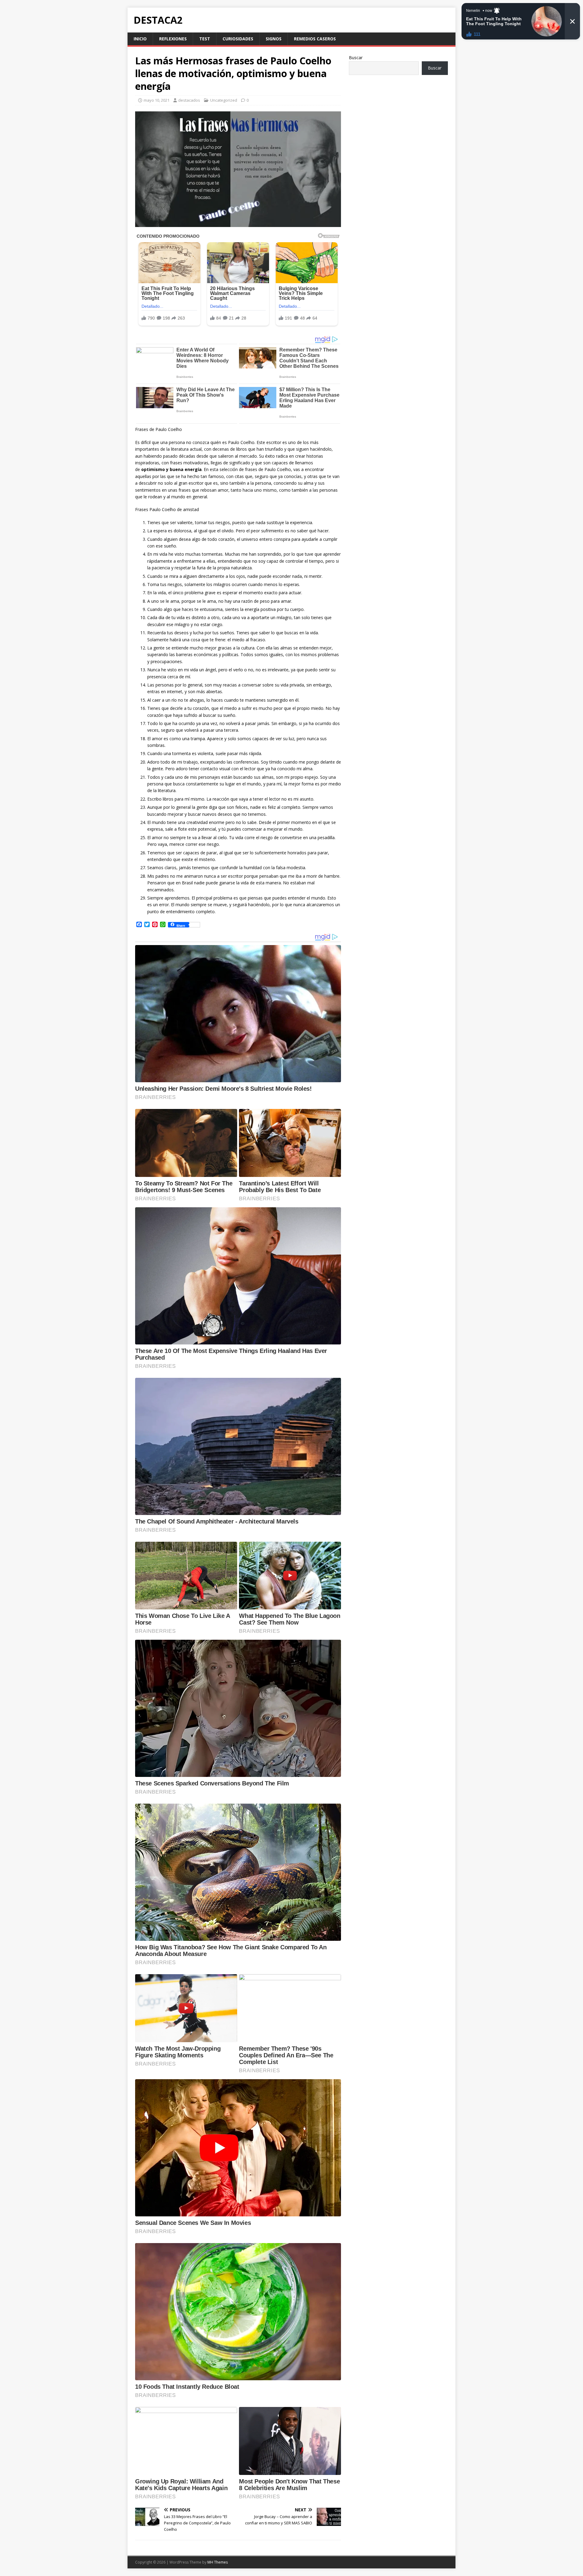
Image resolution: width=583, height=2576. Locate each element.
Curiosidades (238, 39)
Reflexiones (173, 39)
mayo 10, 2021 (157, 100)
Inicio (140, 39)
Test (205, 39)
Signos (274, 39)
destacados (189, 100)
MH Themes (218, 2562)
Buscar (356, 58)
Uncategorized (224, 100)
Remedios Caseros (315, 39)
